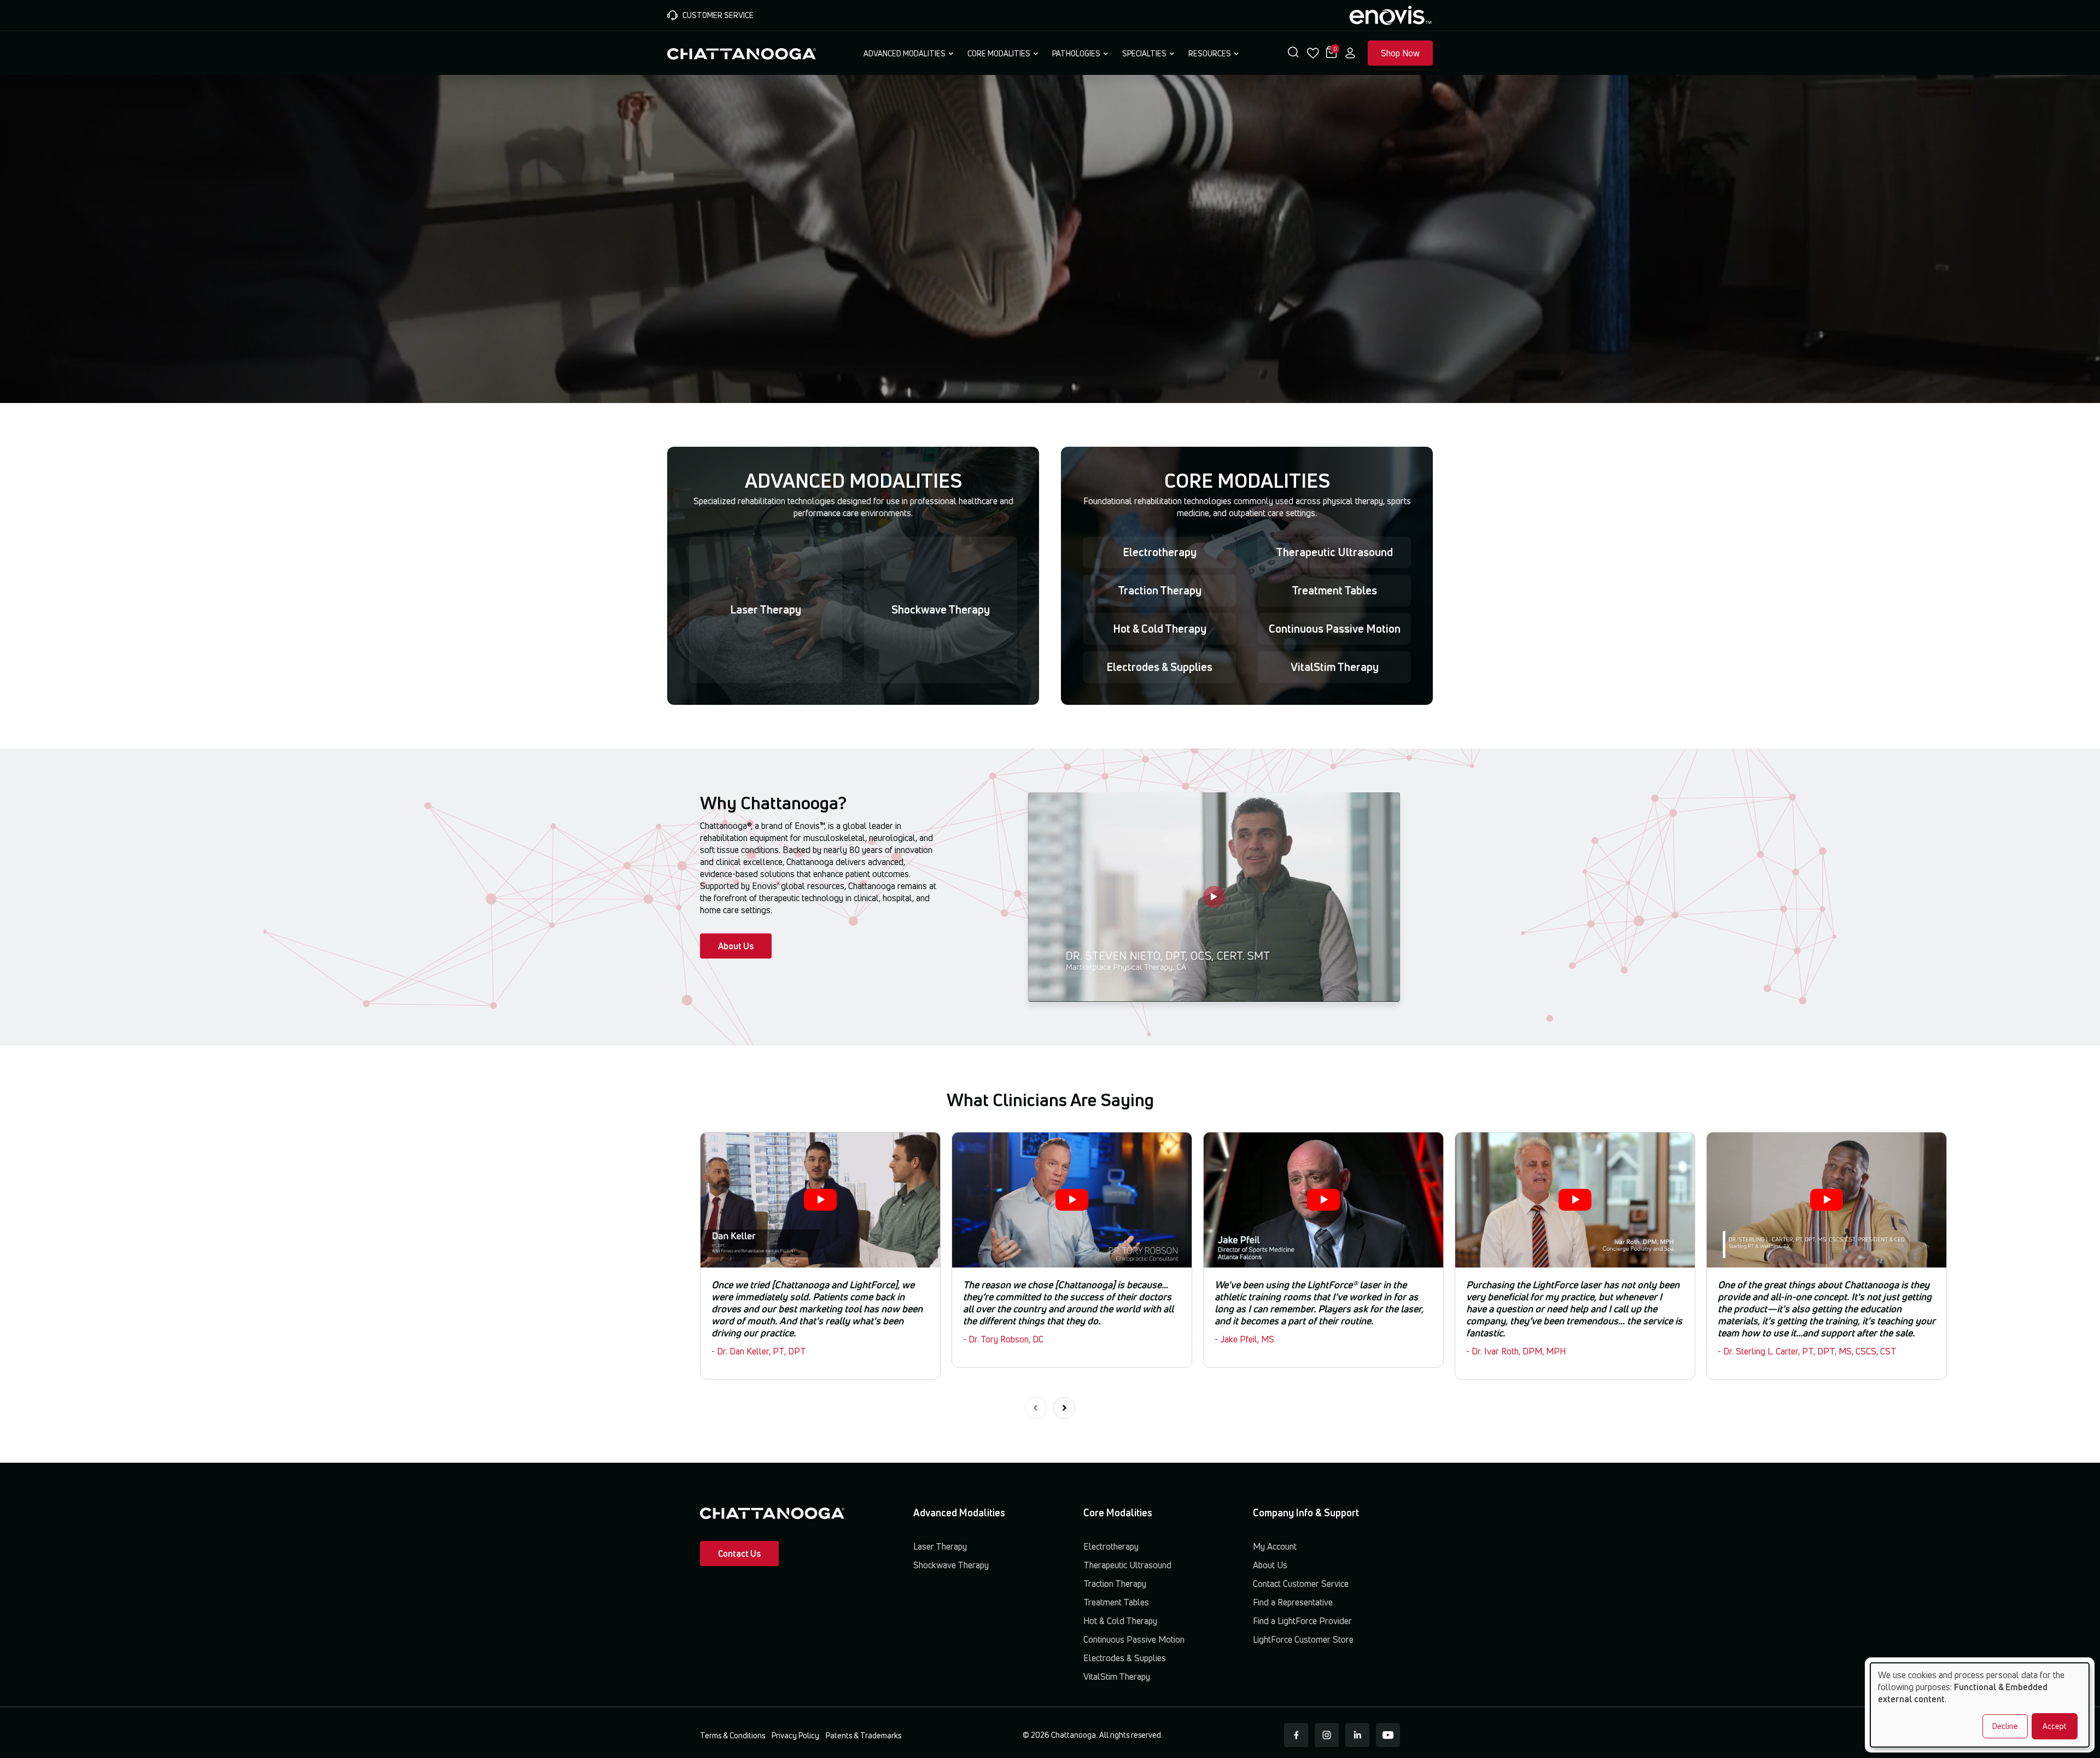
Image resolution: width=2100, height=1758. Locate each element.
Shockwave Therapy (941, 609)
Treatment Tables (1334, 590)
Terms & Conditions (733, 1735)
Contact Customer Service (1301, 1584)
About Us (736, 946)
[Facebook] (1296, 1735)
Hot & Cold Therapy (1160, 629)
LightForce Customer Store (1303, 1639)
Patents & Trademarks (864, 1735)
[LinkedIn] (1357, 1735)
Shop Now (1400, 53)
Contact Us (739, 1553)
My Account (1275, 1546)
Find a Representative (1293, 1602)
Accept (2055, 1726)
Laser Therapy (766, 609)
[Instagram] (1327, 1735)
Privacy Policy (795, 1735)
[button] (1293, 53)
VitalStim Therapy (1335, 667)
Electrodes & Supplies (1159, 667)
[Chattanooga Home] (742, 52)
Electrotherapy (1160, 552)
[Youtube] (1388, 1735)
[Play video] (1214, 897)
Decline (2005, 1726)
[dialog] (1980, 1705)
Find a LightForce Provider (1302, 1621)
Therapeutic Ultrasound (1334, 552)
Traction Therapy (1160, 590)
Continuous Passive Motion (1335, 629)
